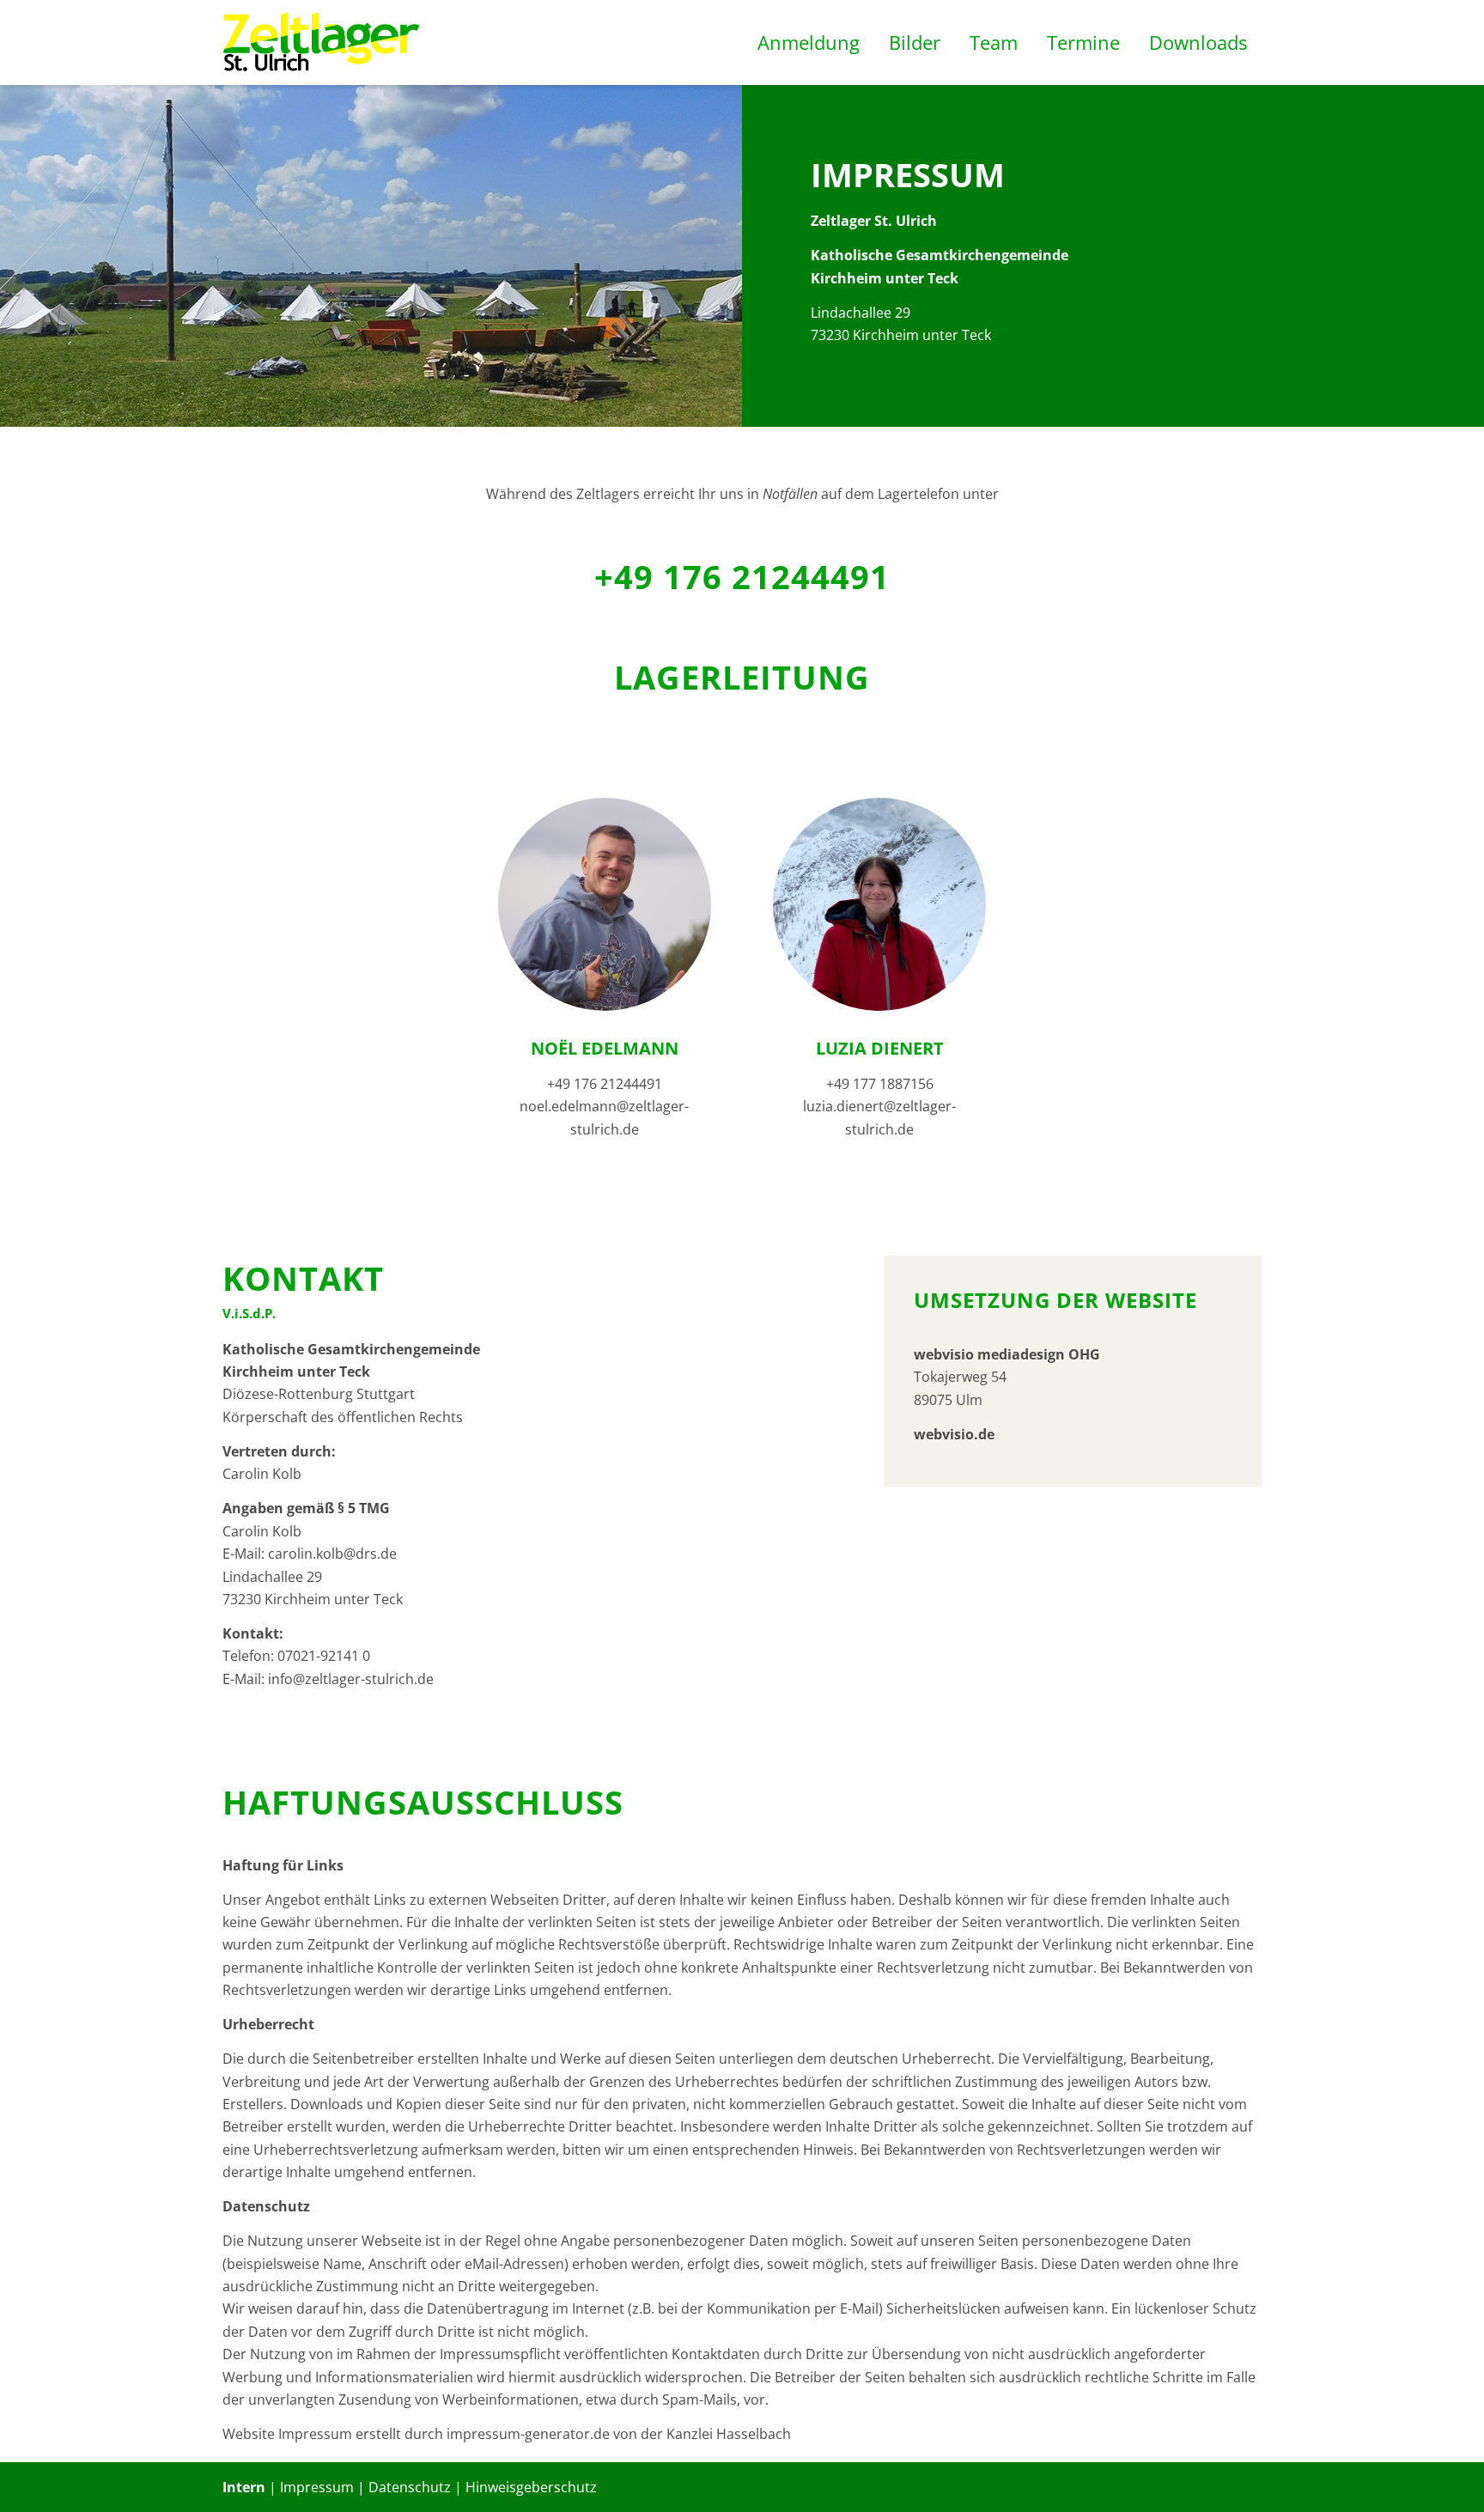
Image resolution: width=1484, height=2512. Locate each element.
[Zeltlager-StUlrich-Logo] (322, 43)
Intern (244, 2487)
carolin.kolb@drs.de (332, 1554)
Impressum (317, 2487)
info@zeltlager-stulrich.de (351, 1679)
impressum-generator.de (528, 2434)
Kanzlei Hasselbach (729, 2434)
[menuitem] (809, 43)
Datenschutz (410, 2487)
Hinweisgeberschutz (531, 2487)
